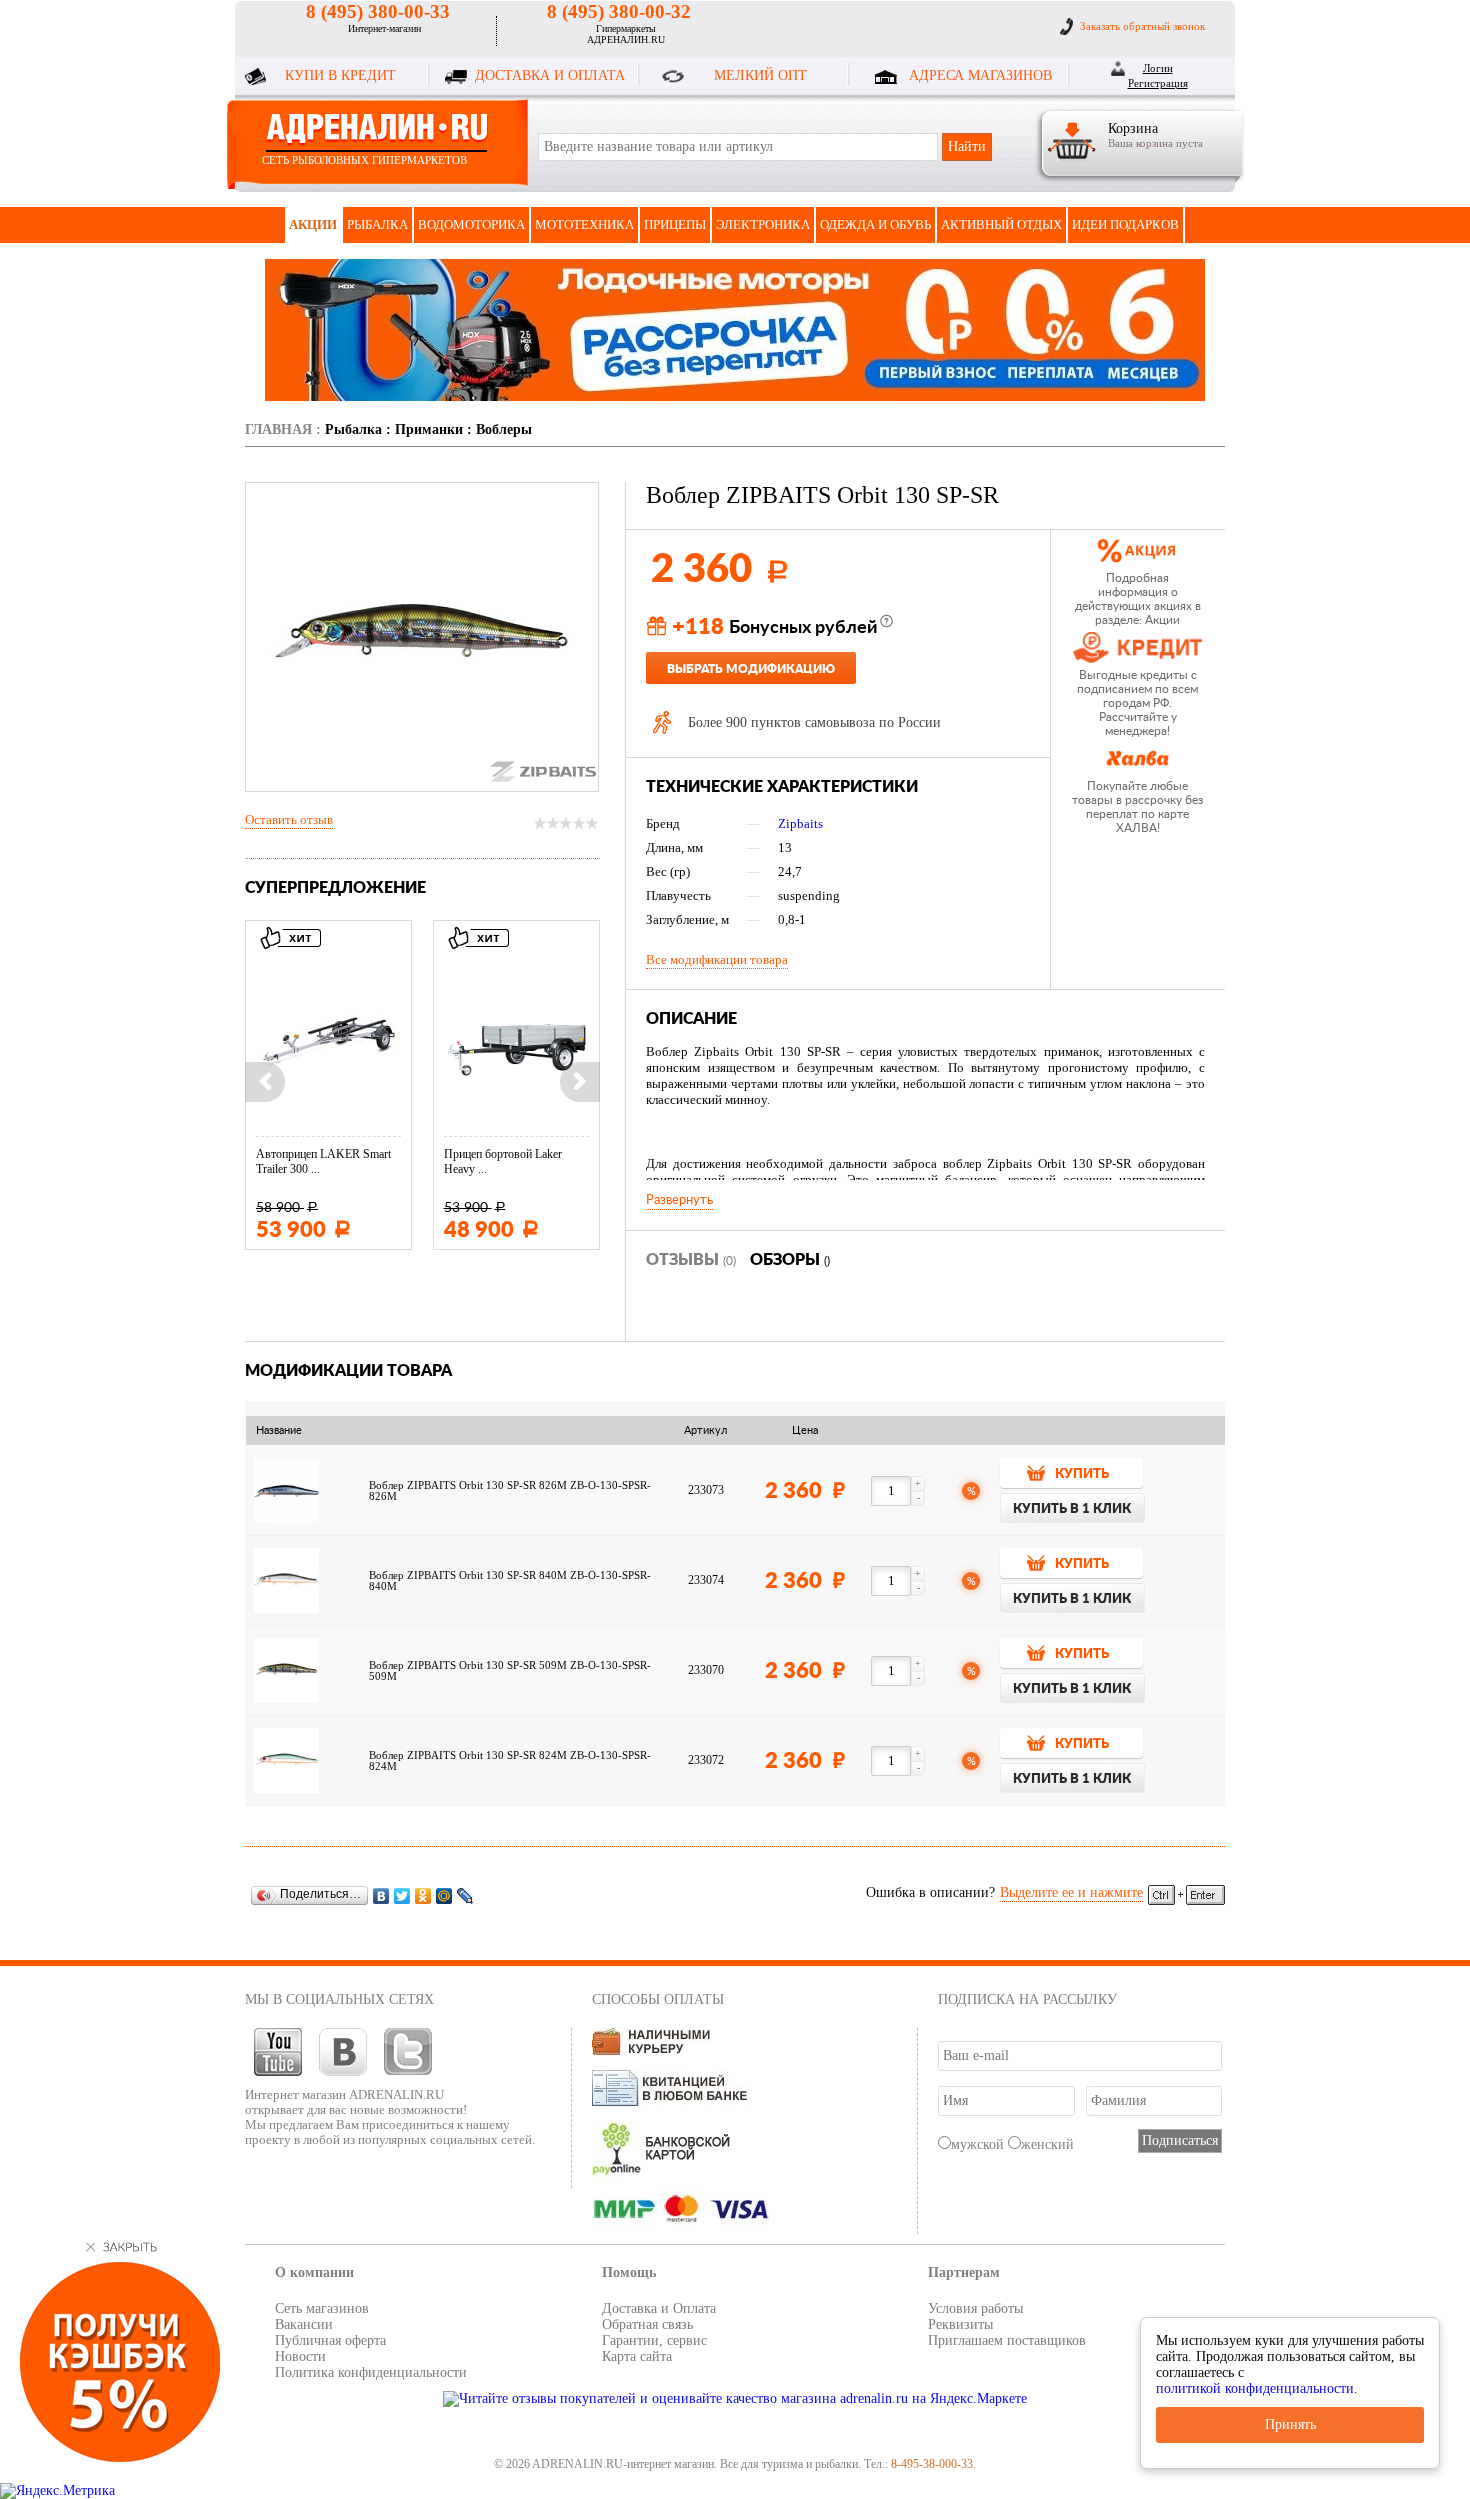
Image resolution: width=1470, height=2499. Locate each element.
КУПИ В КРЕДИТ (340, 75)
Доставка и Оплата (659, 2308)
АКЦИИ (313, 224)
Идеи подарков (1125, 224)
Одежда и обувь (875, 224)
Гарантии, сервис (654, 2340)
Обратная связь (647, 2324)
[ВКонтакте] (381, 1895)
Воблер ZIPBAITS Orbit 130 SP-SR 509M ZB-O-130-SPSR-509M (510, 1671)
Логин (1158, 68)
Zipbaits (800, 823)
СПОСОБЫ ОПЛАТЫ (658, 1999)
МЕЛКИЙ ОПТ (760, 75)
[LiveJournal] (465, 1895)
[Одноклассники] (423, 1895)
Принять (1290, 2424)
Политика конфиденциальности (371, 2372)
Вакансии (304, 2324)
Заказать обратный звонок (1142, 26)
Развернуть (679, 1200)
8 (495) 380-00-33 (378, 11)
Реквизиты (960, 2324)
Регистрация (1158, 83)
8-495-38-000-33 (932, 2464)
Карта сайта (637, 2356)
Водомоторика (471, 224)
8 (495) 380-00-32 (619, 11)
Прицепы (675, 224)
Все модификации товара (717, 959)
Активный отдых (1001, 224)
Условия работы (975, 2308)
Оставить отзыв (289, 819)
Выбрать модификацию (751, 669)
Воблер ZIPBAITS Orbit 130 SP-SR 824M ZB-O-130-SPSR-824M (510, 1761)
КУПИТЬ (1082, 1474)
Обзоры (790, 1260)
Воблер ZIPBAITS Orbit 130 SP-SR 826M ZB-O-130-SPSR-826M (510, 1491)
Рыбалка (377, 224)
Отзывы (691, 1260)
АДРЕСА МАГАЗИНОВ (980, 75)
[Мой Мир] (444, 1895)
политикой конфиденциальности (1255, 2388)
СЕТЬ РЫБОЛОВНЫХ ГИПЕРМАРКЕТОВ (364, 160)
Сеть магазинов (322, 2308)
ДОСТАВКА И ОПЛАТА (550, 75)
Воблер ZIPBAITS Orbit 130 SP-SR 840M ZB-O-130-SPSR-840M (510, 1581)
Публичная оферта (330, 2340)
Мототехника (584, 224)
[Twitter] (402, 1895)
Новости (300, 2356)
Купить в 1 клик (1072, 1509)
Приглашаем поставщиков (1007, 2340)
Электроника (763, 224)
